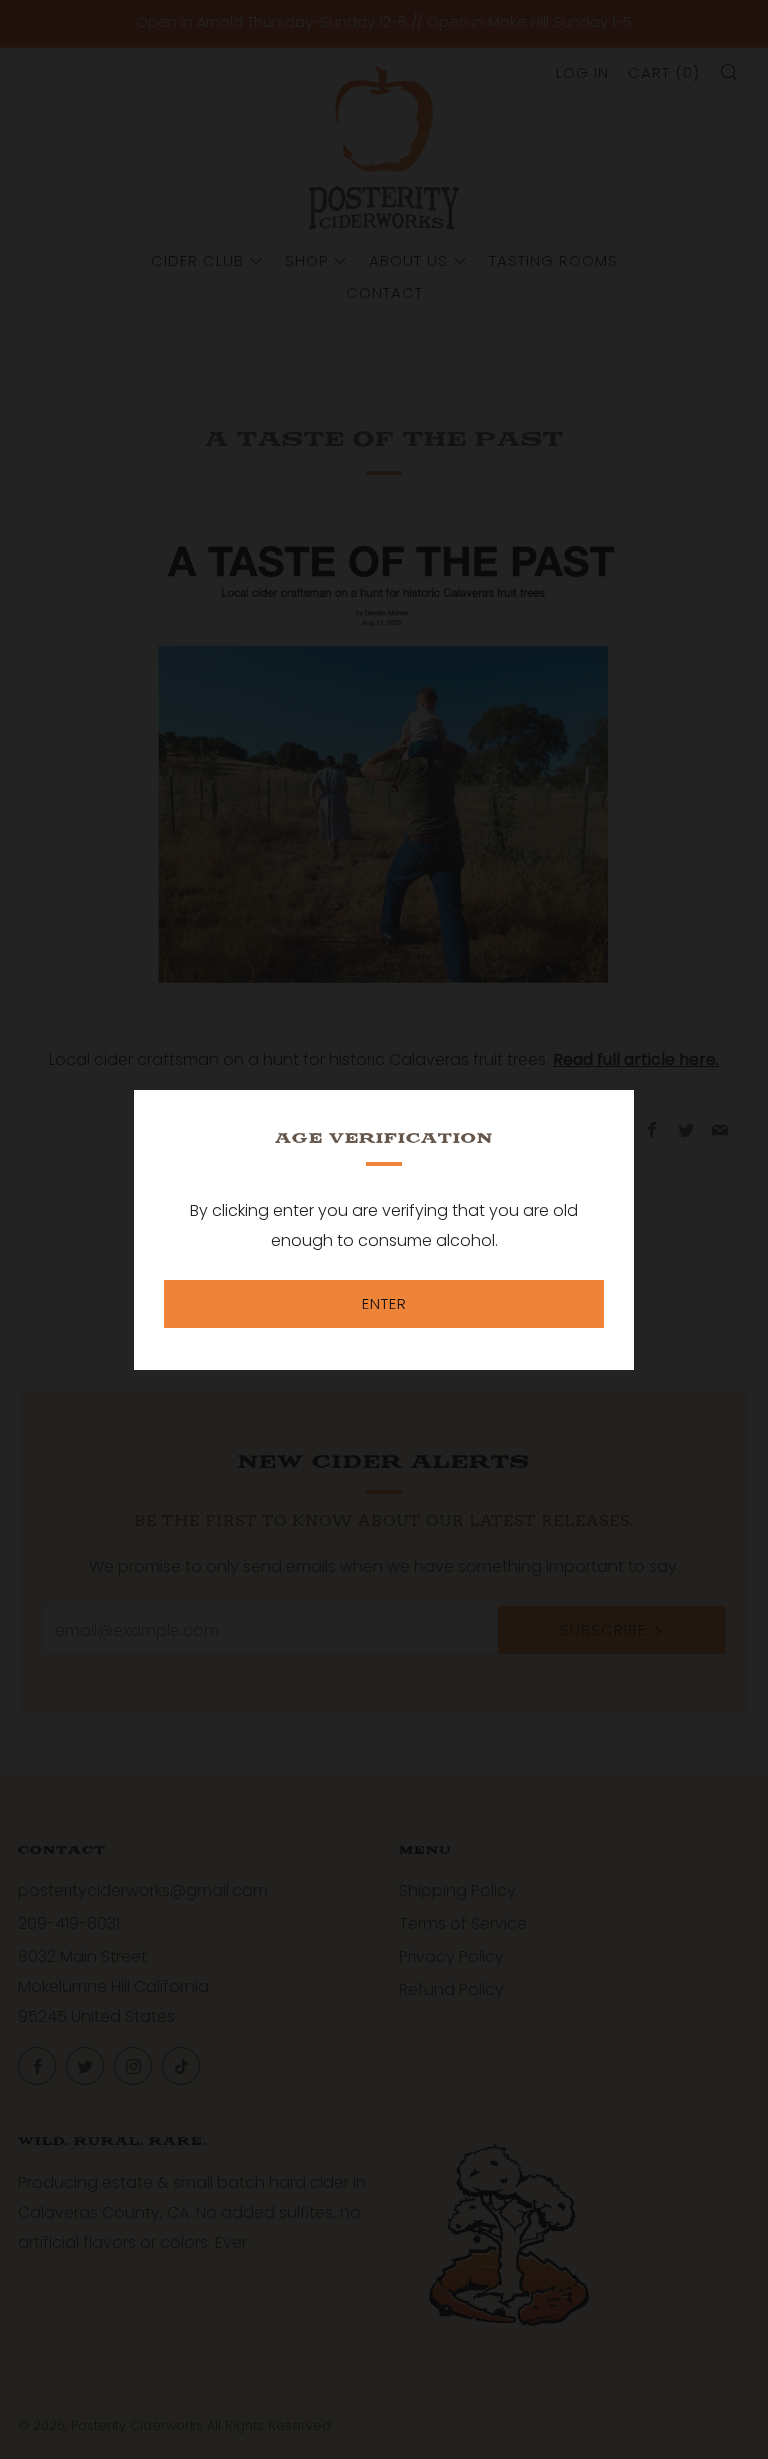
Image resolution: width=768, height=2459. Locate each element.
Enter (384, 1303)
